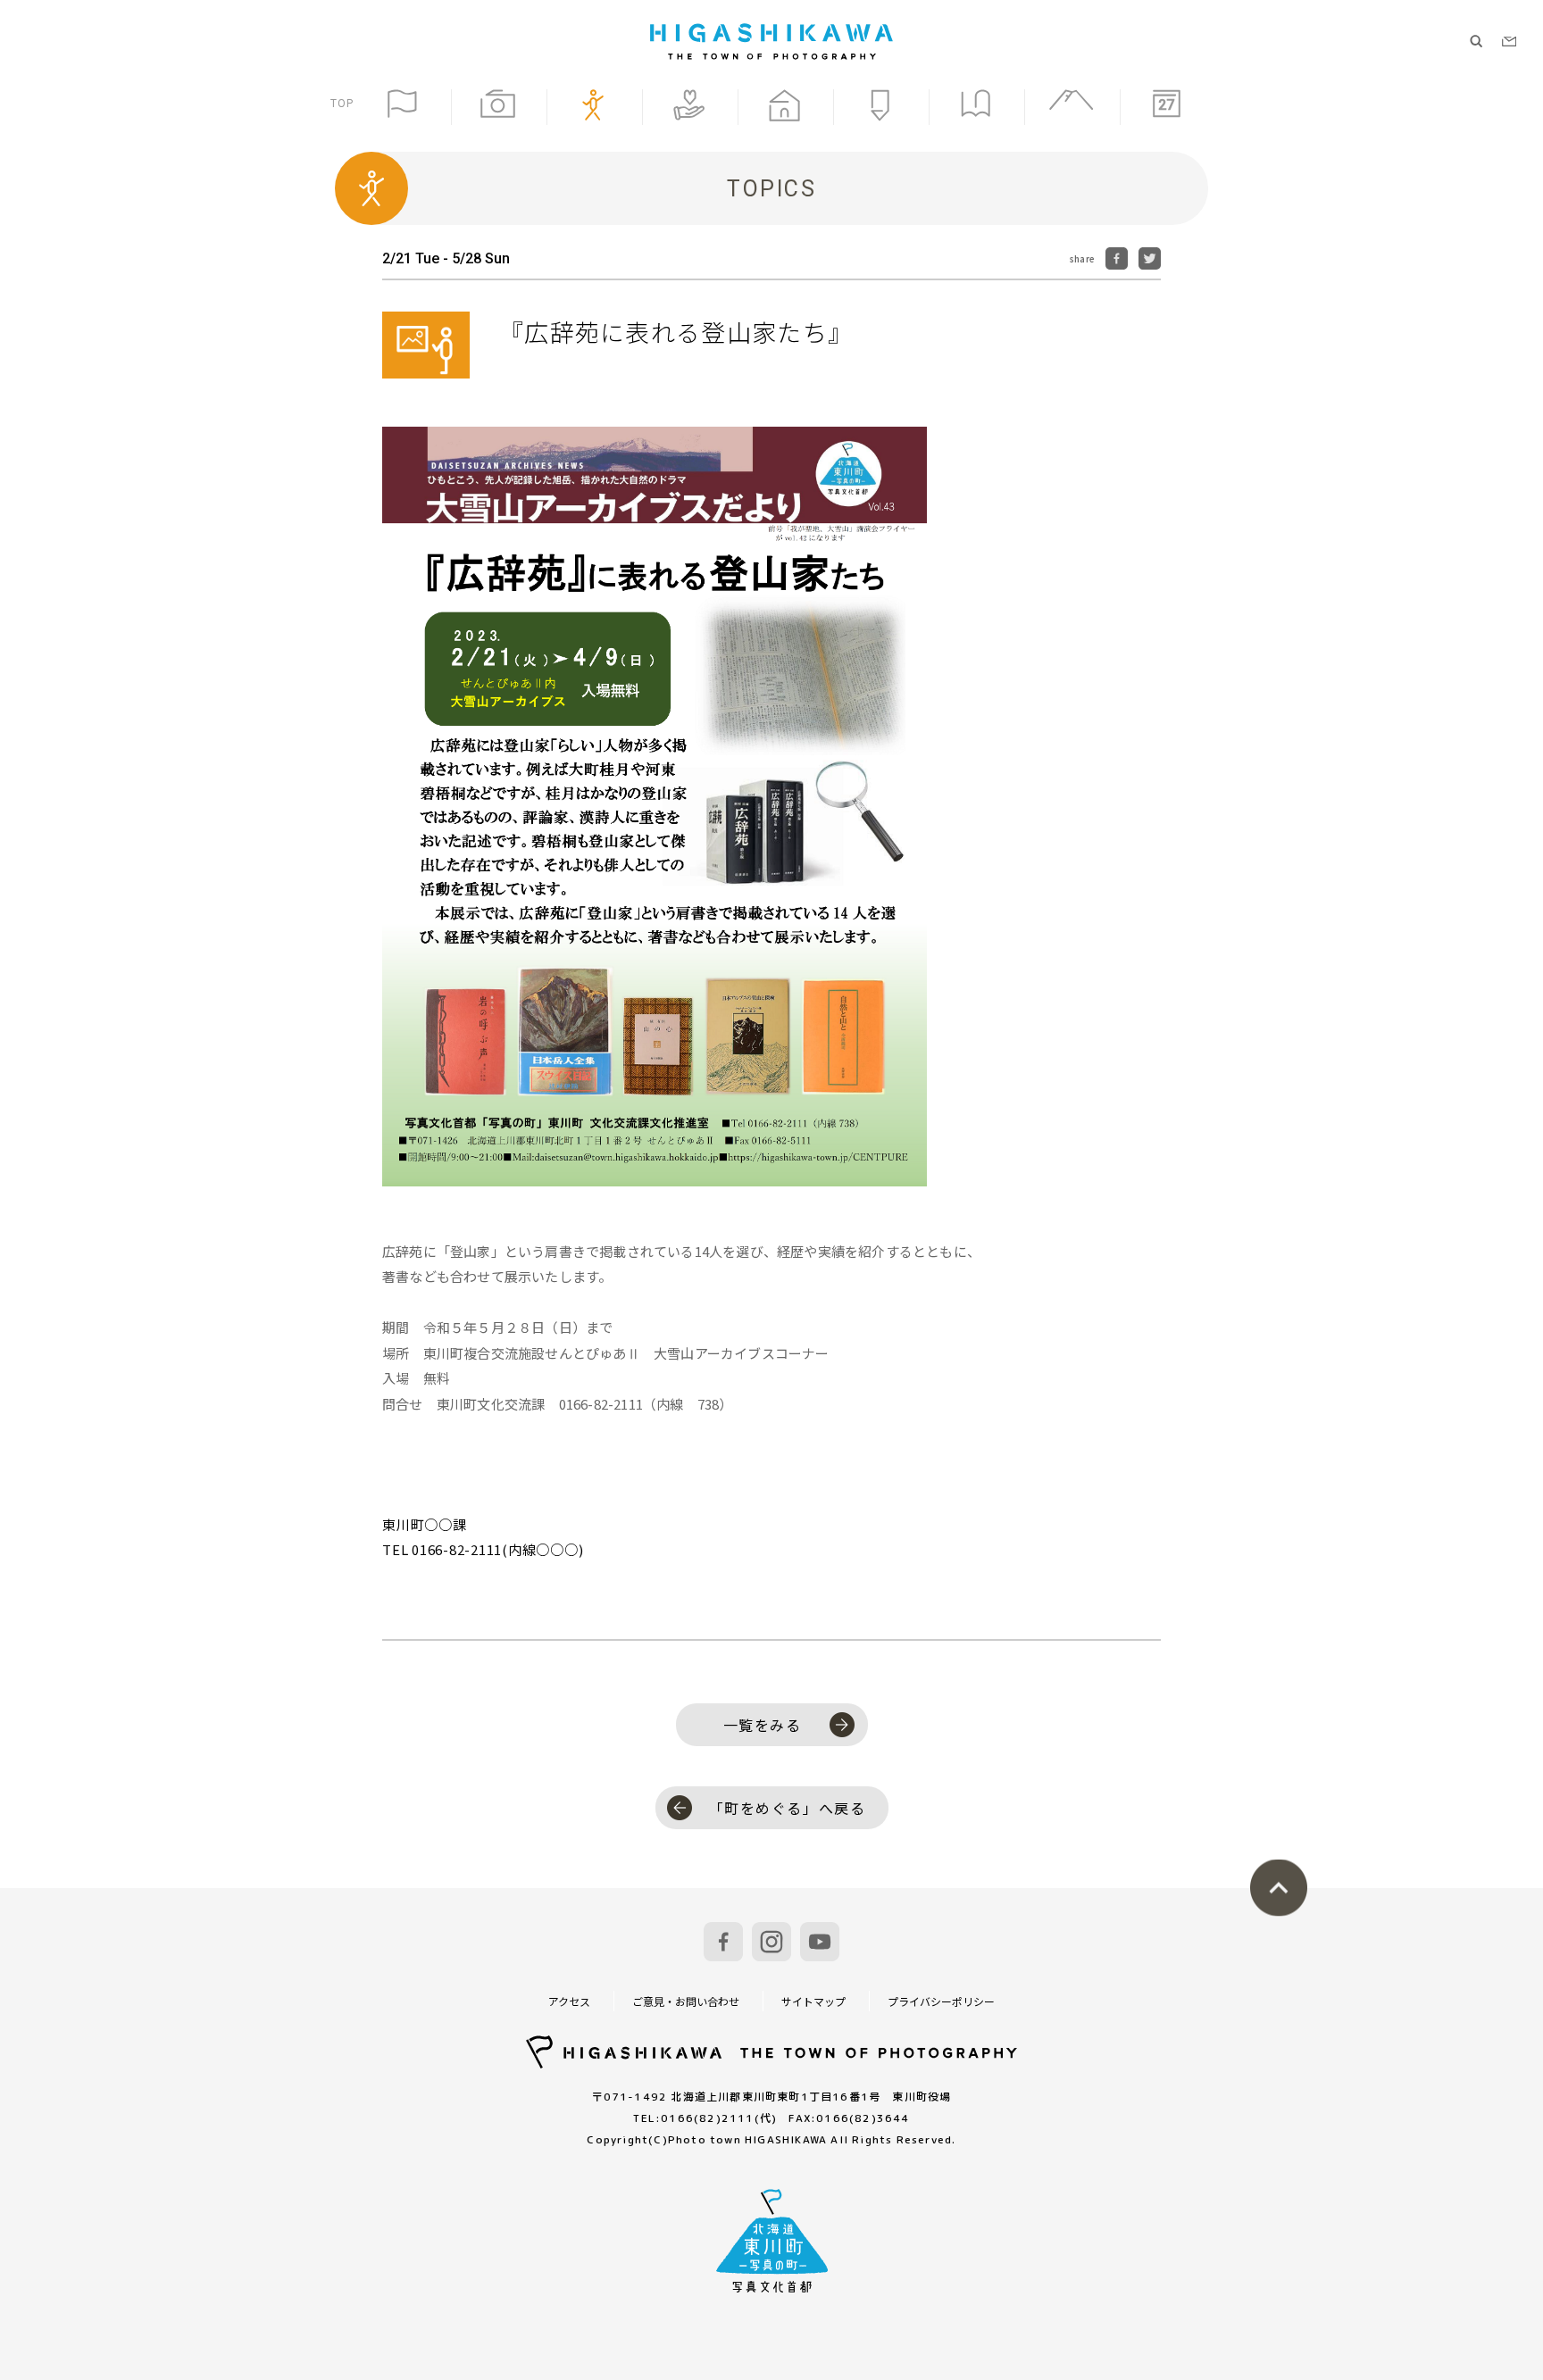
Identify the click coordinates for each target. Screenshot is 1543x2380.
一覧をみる (763, 1725)
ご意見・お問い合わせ (686, 2001)
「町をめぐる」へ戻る (788, 1808)
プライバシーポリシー (941, 2001)
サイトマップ (813, 2001)
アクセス (569, 2001)
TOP (342, 103)
